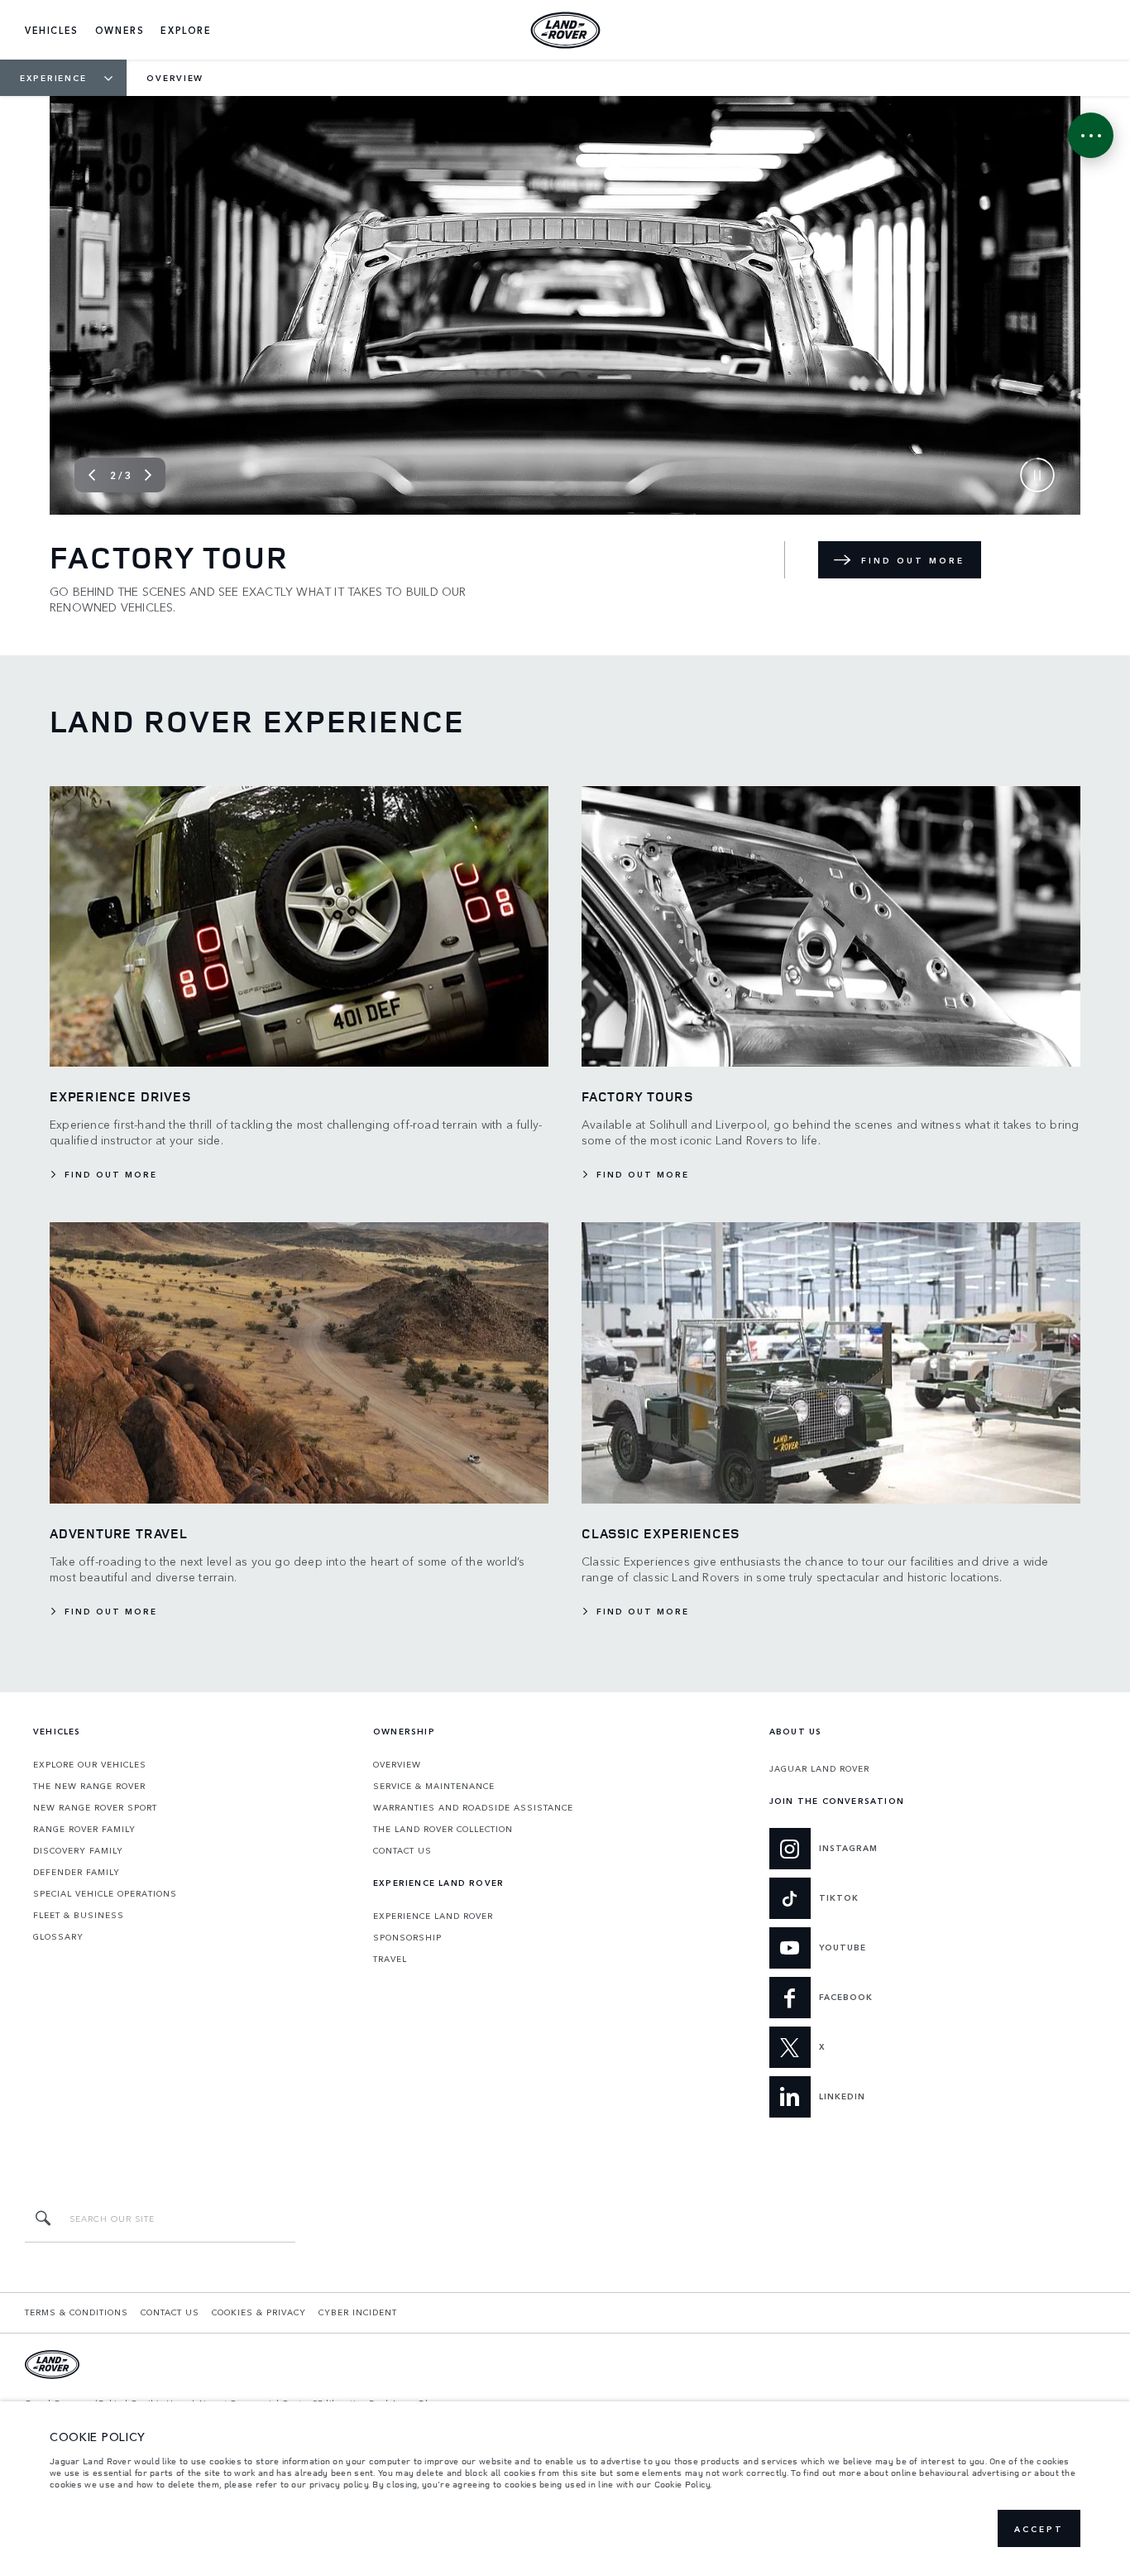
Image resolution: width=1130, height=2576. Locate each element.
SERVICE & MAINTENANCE (434, 1786)
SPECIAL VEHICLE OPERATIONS (105, 1893)
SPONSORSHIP (407, 1937)
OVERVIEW (397, 1764)
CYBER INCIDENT (358, 2312)
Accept (1039, 2529)
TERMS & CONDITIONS (77, 2312)
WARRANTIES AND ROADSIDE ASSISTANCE (473, 1807)
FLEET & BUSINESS (79, 1915)
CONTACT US (402, 1850)
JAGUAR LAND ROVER (819, 1768)
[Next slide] (148, 475)
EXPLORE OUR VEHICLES (90, 1764)
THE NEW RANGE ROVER (89, 1786)
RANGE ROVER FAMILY (84, 1829)
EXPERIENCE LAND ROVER (433, 1916)
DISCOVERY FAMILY (78, 1850)
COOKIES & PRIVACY (259, 2312)
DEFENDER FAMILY (77, 1872)
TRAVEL (390, 1959)
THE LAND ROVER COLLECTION (443, 1829)
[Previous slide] (92, 475)
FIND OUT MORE (913, 560)
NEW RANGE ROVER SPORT (95, 1807)
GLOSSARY (58, 1936)
